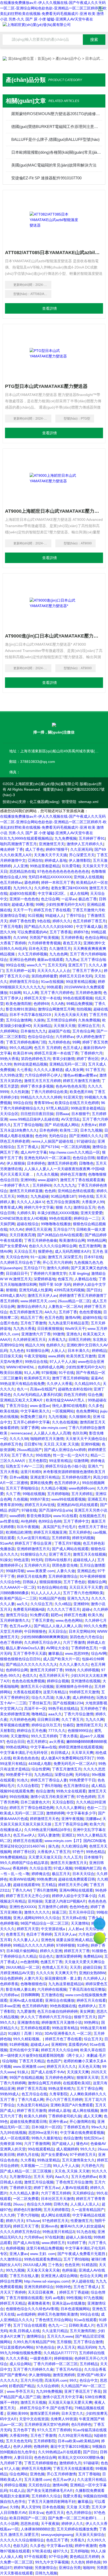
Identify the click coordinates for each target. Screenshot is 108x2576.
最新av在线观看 (50, 960)
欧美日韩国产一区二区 (28, 2518)
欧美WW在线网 (22, 1879)
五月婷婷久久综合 (46, 2496)
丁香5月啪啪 (51, 1786)
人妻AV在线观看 (75, 2188)
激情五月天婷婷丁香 (46, 1670)
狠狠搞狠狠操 (50, 1582)
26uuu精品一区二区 (74, 1301)
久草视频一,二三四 (36, 2166)
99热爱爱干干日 (19, 1775)
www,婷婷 (56, 1356)
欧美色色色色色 (26, 1758)
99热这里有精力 (61, 2088)
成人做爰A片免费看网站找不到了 (68, 1758)
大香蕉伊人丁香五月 (54, 1852)
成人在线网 (79, 893)
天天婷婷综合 (83, 2193)
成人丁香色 (34, 849)
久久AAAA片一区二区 (18, 1587)
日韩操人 (30, 1582)
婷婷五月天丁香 (77, 1951)
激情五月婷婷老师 (62, 1163)
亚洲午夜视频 (72, 1819)
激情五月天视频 (33, 2402)
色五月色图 (54, 1318)
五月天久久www (60, 2336)
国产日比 (94, 1290)
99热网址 (91, 2022)
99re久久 (99, 2127)
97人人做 (12, 2468)
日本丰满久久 (79, 1351)
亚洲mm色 (50, 2226)
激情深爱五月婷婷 (45, 2413)
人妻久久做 (66, 1571)
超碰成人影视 (23, 904)
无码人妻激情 (48, 1835)
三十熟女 (55, 2265)
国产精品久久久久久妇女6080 (49, 926)
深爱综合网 (64, 1775)
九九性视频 (57, 1417)
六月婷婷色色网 (22, 1720)
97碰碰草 (91, 2463)
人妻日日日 (23, 2457)
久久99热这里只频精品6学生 (47, 1830)
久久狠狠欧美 (80, 1417)
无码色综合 (58, 1136)
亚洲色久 (74, 1334)
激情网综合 (36, 2336)
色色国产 (54, 2061)
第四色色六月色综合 (86, 1637)
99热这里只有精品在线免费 (22, 1384)
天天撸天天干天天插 (50, 855)
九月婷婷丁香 (11, 2463)
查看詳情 (50, 308)
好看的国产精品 (22, 2386)
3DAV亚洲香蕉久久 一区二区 (68, 2033)
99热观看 (54, 987)
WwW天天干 (75, 1329)
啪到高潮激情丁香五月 (18, 844)
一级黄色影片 (41, 2358)
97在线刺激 (54, 2237)
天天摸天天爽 (78, 2072)
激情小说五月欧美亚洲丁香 (52, 1797)
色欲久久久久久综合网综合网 (53, 1246)
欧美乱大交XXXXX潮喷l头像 (81, 2457)
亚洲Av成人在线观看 (26, 2000)
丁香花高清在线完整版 (87, 1989)
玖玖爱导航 (71, 866)
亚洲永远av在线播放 (69, 2303)
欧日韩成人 (60, 1753)
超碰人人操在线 (79, 2237)
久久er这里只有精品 (33, 1538)
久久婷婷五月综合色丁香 (20, 1262)
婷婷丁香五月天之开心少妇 (28, 1896)
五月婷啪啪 (79, 2551)
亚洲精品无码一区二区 (68, 1064)
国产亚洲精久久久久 (86, 1136)
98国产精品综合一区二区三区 (45, 1923)
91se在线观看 (85, 2320)
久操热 (39, 1020)
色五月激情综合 (76, 1786)
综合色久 (46, 1956)
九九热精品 (43, 1775)
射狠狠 (11, 1290)
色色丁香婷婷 (11, 1642)
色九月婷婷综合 (79, 2513)
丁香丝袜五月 (40, 1703)
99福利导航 (15, 1571)
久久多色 (96, 1406)
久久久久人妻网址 (70, 1808)
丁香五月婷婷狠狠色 (41, 2463)
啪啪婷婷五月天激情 (47, 1439)
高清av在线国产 (43, 1389)
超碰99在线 (92, 1318)
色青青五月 (15, 1934)
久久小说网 (9, 2524)
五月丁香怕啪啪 (76, 2259)
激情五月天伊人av (42, 1295)
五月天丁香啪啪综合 (22, 1488)
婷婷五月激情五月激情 (81, 1081)
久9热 (14, 2507)
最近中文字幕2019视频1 (70, 2446)
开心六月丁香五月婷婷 (64, 2100)
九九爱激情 (26, 2011)
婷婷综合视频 (58, 1681)
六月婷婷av (65, 1037)
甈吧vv (56, 1615)
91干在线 (66, 1373)
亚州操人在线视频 (88, 877)
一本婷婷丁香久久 (15, 1185)
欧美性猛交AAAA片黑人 (66, 1400)
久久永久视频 (47, 1174)
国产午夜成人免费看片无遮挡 (82, 2254)
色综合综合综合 (41, 1037)
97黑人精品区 (57, 1108)
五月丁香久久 (23, 1455)
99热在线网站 (17, 1747)
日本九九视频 (91, 1130)
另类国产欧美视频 (44, 938)
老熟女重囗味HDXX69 (69, 888)
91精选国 (89, 2265)
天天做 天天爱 (78, 2507)
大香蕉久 (78, 2540)
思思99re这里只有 (43, 2133)
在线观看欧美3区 (77, 2083)
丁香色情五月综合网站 (53, 2320)
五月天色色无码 (19, 2441)
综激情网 (81, 1461)
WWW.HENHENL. (21, 1367)
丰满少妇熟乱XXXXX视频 (58, 1213)
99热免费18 (46, 1879)
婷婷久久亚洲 (51, 1951)
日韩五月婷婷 (79, 1340)
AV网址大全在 (58, 1648)
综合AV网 (99, 1653)
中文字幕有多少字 (81, 1813)
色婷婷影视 (9, 1923)
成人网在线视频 (85, 2111)
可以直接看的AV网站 (17, 2347)
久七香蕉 (24, 1070)
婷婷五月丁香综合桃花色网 (31, 1808)
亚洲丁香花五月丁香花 (83, 2391)
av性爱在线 (9, 1521)
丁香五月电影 (11, 926)
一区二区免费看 (26, 2199)
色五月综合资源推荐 (63, 1202)
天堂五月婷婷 (11, 1631)
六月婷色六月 (92, 2166)
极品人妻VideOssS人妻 (25, 1648)
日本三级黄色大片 (35, 1802)
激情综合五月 (84, 1207)
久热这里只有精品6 (33, 2105)
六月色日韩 (88, 1934)
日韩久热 (61, 2204)
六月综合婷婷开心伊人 (43, 1075)
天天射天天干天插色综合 (86, 1439)
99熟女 (23, 1196)
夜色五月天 (72, 943)
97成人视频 (63, 1868)
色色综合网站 (96, 938)
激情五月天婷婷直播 (26, 1191)
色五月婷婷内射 (35, 2006)
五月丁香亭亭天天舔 (30, 1653)
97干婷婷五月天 (83, 2155)
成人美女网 (74, 1070)
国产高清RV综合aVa (55, 1510)
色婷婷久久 (55, 1345)
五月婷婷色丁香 (93, 1709)
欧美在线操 (9, 1411)
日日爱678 (33, 1444)
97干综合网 (58, 2557)
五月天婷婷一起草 (20, 971)
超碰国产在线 (59, 1031)
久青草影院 (58, 2094)
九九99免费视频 (49, 2391)
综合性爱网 (41, 1769)
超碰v (87, 1609)
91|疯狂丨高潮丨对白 (25, 2033)
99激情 (58, 1334)
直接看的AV (78, 2044)
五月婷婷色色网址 (60, 2077)
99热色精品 (95, 1852)
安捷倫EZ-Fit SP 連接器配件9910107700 (46, 178)
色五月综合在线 (34, 2094)
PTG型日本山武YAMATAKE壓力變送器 (46, 386)
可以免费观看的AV (32, 932)
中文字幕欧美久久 (35, 1411)
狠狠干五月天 (85, 2017)
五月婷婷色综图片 (76, 1477)
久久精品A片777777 (60, 2353)
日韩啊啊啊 (30, 1995)
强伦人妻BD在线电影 (69, 1406)
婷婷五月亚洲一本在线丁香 (56, 1053)
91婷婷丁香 (77, 2243)
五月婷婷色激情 (88, 993)
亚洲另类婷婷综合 (39, 2287)
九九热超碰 (40, 1196)
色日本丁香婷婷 (39, 1934)
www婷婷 (17, 1516)
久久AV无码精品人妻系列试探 (37, 1395)
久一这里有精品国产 (88, 2210)
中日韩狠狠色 (35, 1631)
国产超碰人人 (63, 2144)
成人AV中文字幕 (34, 1152)
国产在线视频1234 (68, 1703)
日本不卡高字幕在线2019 (31, 1015)
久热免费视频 (89, 1020)
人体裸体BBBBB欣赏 (38, 2529)
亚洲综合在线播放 (60, 2000)
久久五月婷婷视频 (33, 954)
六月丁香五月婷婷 (56, 2193)
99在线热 (43, 1455)
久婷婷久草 (26, 1213)
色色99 (41, 1136)
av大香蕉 (57, 1742)
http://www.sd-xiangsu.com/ (47, 2281)
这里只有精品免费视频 (45, 2248)
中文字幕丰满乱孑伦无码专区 (24, 1753)
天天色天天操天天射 (71, 1015)
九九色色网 (58, 954)
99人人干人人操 (66, 2166)
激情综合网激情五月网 (56, 1009)
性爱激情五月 (82, 2221)
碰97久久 (61, 2551)
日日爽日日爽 (48, 1720)
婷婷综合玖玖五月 (46, 1725)
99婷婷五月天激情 (84, 1692)
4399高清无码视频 (69, 1290)
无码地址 (82, 1775)
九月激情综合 (20, 2177)
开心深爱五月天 (82, 855)
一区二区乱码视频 (75, 1147)
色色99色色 (79, 1907)
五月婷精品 (89, 2364)
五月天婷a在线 (74, 1918)
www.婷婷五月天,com (38, 1301)
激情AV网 (73, 1318)
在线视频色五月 (92, 1516)
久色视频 (20, 1499)
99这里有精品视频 (81, 982)
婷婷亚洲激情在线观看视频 (80, 1747)
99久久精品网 (21, 1048)
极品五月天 (61, 1874)
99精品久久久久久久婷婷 (41, 1097)
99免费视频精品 (13, 1857)
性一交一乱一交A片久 (71, 1455)
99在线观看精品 (41, 2149)
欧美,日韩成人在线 (25, 2331)
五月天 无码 (43, 2177)
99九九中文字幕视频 (52, 2562)
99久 (73, 2380)
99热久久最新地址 (46, 2138)
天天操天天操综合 (90, 2535)
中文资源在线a (53, 1929)
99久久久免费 (95, 1626)
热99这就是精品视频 (30, 1064)
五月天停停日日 (82, 1912)
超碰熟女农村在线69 (75, 1389)
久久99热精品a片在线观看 (60, 2452)
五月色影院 (38, 1461)
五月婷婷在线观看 (35, 2028)
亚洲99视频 (90, 1444)
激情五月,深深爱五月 (65, 1257)
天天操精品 (42, 1026)
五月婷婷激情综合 (63, 1576)
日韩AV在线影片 (58, 1560)
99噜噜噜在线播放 (56, 1224)
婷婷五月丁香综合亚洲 (34, 1543)
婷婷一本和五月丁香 (58, 882)
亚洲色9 (47, 1940)
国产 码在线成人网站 (62, 1125)
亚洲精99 (81, 1604)
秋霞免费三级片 (33, 1417)
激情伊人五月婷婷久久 (85, 844)
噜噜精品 (39, 1714)
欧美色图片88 (81, 1092)
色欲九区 (20, 2546)
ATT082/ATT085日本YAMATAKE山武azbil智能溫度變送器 (54, 253)
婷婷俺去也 (41, 1874)
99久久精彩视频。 (28, 2039)
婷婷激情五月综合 (24, 982)
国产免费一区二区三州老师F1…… (76, 2518)
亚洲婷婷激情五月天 (33, 1549)
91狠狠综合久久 (34, 1554)
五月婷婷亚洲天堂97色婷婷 (47, 2424)
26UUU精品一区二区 (23, 1967)
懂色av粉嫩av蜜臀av (80, 1075)
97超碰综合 (86, 1141)
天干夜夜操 (50, 2524)
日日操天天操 (11, 1356)
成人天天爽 (93, 2116)
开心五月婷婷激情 (61, 2474)
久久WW (20, 938)
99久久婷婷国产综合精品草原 (24, 1863)
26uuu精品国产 (29, 1450)
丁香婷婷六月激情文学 (48, 1273)
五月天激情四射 (83, 2331)
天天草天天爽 (82, 1753)
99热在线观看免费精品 (43, 2259)
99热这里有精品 (65, 2028)
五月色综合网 (83, 1031)
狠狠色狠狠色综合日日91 (20, 1659)
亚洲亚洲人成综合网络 (59, 2276)
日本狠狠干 (93, 1857)
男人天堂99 (31, 2507)
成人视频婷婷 (67, 2149)
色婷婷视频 (15, 2248)
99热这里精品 (48, 2160)
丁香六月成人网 (31, 2100)
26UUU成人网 (34, 2265)
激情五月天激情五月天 (69, 1863)
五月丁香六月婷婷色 (57, 993)
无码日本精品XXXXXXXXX (50, 877)
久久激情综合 (11, 2259)
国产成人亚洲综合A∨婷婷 (65, 1450)
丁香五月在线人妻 (24, 2276)
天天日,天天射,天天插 (61, 1444)
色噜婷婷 (41, 2446)
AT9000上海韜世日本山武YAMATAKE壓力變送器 (54, 511)
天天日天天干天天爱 (86, 1587)
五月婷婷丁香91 (92, 838)
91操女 (6, 1560)
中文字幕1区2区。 (53, 893)
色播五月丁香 (51, 1962)
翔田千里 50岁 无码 (55, 1284)
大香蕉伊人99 (93, 1202)
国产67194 (50, 1147)
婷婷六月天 (15, 2221)
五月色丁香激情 (33, 1323)
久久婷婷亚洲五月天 (29, 1340)
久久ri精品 (63, 1604)
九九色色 (17, 1351)
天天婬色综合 (39, 2485)
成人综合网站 (20, 2364)
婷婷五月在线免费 (31, 1576)
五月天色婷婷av (84, 2177)
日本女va (36, 2513)
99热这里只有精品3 (58, 2232)
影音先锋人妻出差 (20, 1989)
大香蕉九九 (57, 1340)
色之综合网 (50, 899)
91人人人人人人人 (46, 1593)
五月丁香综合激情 (88, 2342)
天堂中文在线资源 (34, 2419)
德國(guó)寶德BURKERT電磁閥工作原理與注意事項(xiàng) (56, 127)
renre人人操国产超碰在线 (53, 1141)
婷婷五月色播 (75, 1615)
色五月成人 (72, 1048)
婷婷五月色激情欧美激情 (58, 2314)
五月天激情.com (37, 2479)
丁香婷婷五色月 (76, 2127)
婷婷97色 (81, 932)
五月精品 (49, 1885)
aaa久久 (55, 1714)
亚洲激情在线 (28, 2022)
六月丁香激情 (74, 1642)
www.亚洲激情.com (29, 2066)
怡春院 (68, 1725)
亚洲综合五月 (89, 1026)
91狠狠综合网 (37, 1351)
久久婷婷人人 (94, 1978)
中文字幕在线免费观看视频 (82, 2133)
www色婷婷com (82, 1488)
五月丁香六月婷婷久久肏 (33, 2369)
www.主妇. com (43, 2254)
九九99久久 (23, 888)
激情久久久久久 (37, 1912)
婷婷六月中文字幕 (39, 1207)
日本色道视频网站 (75, 2309)
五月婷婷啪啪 (58, 1494)
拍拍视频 (84, 1009)
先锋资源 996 (11, 2144)
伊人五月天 (66, 2347)
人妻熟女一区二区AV (65, 1306)
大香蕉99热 (19, 2435)
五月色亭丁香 (24, 2430)
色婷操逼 (69, 2270)
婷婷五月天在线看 (91, 2000)
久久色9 (77, 2562)
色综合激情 (45, 1791)
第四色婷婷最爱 (44, 976)
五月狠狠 (64, 2342)
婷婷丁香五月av (47, 2188)
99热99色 (63, 2287)
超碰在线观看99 (26, 1885)
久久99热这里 (11, 1075)
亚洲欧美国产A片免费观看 (72, 2105)
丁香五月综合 (17, 1406)
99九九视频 (15, 2270)
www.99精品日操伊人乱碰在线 (34, 1119)
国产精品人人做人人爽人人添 (58, 1626)
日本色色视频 (53, 2507)
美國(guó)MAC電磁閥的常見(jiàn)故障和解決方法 (54, 165)
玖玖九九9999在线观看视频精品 (26, 838)
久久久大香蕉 (17, 2358)
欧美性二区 (69, 1130)
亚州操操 (35, 1901)
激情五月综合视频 (39, 2182)
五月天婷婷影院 (56, 2210)
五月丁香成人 (28, 1147)
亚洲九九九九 (78, 1598)
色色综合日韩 (84, 1158)
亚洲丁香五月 (60, 1554)
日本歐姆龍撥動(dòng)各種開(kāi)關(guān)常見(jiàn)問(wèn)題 (56, 152)
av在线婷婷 (26, 2314)
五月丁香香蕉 (61, 932)
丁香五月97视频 (68, 1543)
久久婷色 (41, 888)
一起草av (69, 899)
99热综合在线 (36, 1362)
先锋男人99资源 (64, 2419)
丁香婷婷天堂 (20, 2188)
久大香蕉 (28, 2160)
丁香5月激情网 (45, 1890)
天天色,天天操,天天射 (72, 2171)
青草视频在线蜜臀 (15, 1725)
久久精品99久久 (88, 1384)
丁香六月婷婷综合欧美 (49, 1092)
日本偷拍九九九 (33, 1031)
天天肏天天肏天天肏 (43, 2270)
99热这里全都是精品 (88, 1108)
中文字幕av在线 (43, 1747)
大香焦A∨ (89, 1125)
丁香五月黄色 (42, 1620)
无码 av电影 (54, 2298)
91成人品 (17, 2491)
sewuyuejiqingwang (57, 2535)
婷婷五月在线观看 (28, 1841)
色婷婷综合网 (17, 1670)
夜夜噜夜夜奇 (39, 2303)
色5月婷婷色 (81, 2424)
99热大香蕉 (9, 1059)
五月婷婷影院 (45, 2441)
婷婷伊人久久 (72, 2524)
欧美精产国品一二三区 (18, 1598)
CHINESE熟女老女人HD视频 (23, 1218)
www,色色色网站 (69, 1620)
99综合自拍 (23, 1103)
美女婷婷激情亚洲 (15, 1714)
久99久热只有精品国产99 (34, 2342)
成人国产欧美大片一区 (61, 1659)
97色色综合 (45, 2347)
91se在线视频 (52, 982)
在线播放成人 (11, 1830)
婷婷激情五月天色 (45, 1819)
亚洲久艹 (95, 1466)
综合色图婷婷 (11, 1978)
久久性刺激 (20, 1092)
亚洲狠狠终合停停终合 (74, 1686)
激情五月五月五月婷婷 (42, 1081)
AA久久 (51, 1312)
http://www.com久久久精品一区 (74, 1152)
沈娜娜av (93, 1819)
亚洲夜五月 (97, 1499)
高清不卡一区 (35, 1709)
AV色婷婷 (28, 1521)
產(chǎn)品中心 (68, 58)
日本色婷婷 (48, 1130)
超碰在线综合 (28, 1224)
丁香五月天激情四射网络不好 (52, 2502)
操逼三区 (59, 1912)
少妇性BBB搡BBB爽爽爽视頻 (44, 1637)
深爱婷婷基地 (45, 1279)
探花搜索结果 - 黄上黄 (63, 1978)
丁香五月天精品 (32, 2061)
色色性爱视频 (90, 1312)
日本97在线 (93, 1257)
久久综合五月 (41, 1604)
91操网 (15, 993)
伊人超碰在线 (83, 2281)
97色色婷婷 (86, 1797)
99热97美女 (40, 1499)
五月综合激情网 (19, 1020)
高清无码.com (56, 2380)
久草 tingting (79, 1273)
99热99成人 (10, 2094)
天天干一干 (22, 910)
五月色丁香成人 (86, 2287)
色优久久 (30, 1675)
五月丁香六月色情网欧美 (83, 1593)
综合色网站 (19, 2474)
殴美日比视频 (11, 1373)
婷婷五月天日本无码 (76, 976)
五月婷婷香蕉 (72, 938)
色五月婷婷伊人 (67, 1483)
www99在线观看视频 (68, 1499)
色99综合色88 (50, 1521)
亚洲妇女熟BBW (92, 1973)
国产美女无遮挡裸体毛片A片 (50, 2491)
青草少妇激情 (63, 1059)
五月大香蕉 (9, 1472)
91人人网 (31, 993)
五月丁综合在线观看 (30, 2325)
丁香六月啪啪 (28, 2215)
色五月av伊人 (21, 1626)
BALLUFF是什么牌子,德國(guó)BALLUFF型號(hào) (55, 139)
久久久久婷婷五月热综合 (20, 2232)
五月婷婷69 (42, 1185)
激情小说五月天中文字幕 (63, 2397)
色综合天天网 (91, 2276)
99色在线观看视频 (78, 998)
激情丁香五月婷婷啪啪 (70, 1378)
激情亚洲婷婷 (64, 2375)
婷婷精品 (99, 1351)
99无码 (37, 1560)
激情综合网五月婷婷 (44, 2083)
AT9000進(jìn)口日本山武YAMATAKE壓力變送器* (54, 636)
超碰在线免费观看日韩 (77, 1879)
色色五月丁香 (57, 2540)
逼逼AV (97, 1378)
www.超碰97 (48, 1180)
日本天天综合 (83, 1874)
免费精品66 (93, 1956)
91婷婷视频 (19, 2044)
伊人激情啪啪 (40, 2375)
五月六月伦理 (31, 2380)
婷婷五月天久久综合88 (60, 2050)
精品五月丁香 (31, 1318)
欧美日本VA (23, 1053)
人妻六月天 (33, 1978)
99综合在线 (15, 965)
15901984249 (99, 1924)
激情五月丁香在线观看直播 (82, 1180)
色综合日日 (15, 1742)
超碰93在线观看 (23, 893)
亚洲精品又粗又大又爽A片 (22, 1400)
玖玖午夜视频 (28, 1527)
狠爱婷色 (45, 1251)
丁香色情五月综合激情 (74, 2182)
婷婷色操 (93, 2562)
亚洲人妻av (19, 2254)
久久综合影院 (28, 1786)
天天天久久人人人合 (54, 971)
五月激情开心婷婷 (53, 1907)
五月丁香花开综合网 (71, 1824)
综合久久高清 (42, 1697)
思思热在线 (30, 2524)
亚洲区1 (68, 1835)
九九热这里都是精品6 (66, 1984)
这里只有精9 (31, 1472)
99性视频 (74, 2298)
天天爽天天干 (66, 1973)
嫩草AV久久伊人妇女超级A (82, 2226)
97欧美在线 (41, 2551)
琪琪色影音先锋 (65, 1565)
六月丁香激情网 (37, 2144)
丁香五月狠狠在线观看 (24, 2298)
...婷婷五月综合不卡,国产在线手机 (45, 2408)
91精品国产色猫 (52, 1598)
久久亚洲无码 (81, 849)
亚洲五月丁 (77, 965)
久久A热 (58, 1004)
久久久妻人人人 (26, 1940)
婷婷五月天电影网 (36, 2468)
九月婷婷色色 (59, 1042)
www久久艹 (36, 965)
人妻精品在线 (85, 1279)
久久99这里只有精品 (75, 2435)
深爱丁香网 (30, 1428)
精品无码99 (87, 2347)
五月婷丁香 (68, 1312)
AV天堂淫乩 (71, 1119)
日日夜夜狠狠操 (50, 1329)
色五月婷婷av (11, 882)
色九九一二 (57, 2325)
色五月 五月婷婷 (47, 1048)
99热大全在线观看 (71, 1791)
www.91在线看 (65, 1516)
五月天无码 (57, 965)
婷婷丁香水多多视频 (37, 1086)
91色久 (23, 1780)
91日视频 (35, 915)
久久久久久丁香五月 (63, 1609)
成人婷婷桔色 (83, 1697)
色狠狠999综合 (80, 1731)
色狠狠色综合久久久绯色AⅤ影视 (32, 2309)
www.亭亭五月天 (20, 2391)
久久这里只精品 (55, 2331)
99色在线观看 (60, 1218)
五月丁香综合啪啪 (28, 1125)
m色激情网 (29, 1962)
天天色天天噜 (89, 2066)
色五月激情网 (90, 1246)
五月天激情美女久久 (78, 2160)
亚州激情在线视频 (86, 1681)
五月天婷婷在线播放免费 (77, 2529)
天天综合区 (9, 1114)
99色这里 (21, 1560)
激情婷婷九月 (70, 2463)
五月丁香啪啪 (89, 2474)
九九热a (72, 960)
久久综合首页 (40, 1868)
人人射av (76, 1929)
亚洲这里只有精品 (45, 1477)
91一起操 (38, 1257)
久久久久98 (19, 1439)
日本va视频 (19, 1477)
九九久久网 (95, 1720)
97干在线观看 (35, 2557)
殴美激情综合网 (72, 1240)
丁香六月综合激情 (79, 1714)
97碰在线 (29, 1510)
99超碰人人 (55, 915)
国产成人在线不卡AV (48, 2072)
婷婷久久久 (62, 921)
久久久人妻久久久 (74, 1664)
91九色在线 (86, 2232)
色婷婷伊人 (87, 2006)
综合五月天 (93, 2039)
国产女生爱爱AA (13, 1246)
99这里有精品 (60, 1461)
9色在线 (44, 921)
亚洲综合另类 (70, 2568)
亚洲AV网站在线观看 (76, 1890)
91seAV (6, 1543)
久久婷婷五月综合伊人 (42, 1642)
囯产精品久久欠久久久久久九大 (31, 1664)
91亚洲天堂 (73, 1097)
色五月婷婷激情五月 (26, 1312)
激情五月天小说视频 (37, 1686)
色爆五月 (65, 1279)
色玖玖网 (80, 1433)
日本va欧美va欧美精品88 (78, 2441)
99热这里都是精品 (45, 866)
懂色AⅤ (82, 2144)
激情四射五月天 (89, 1725)
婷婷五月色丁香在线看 (52, 910)
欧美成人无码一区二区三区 (22, 1813)
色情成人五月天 (55, 1967)
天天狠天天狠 (64, 1026)
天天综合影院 (63, 1802)
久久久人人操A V (31, 1202)
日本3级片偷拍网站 (22, 1951)
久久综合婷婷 (48, 2386)
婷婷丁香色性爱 (22, 921)
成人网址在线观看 (56, 2215)
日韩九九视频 (46, 2573)
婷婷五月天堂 (28, 1929)
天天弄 (75, 1967)
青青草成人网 (11, 1207)
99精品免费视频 (79, 1004)
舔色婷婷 (32, 882)
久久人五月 (73, 1857)
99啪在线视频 (34, 1494)
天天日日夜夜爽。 (42, 2292)
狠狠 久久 (63, 1207)
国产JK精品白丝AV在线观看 (60, 1235)
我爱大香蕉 (72, 2496)
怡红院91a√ (94, 2138)
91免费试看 (39, 1615)
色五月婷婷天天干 (54, 1675)
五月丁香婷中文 (76, 1521)
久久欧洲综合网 (74, 1846)
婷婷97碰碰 (23, 2568)
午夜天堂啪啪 (35, 1356)
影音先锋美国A (39, 1516)
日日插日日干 (17, 1273)
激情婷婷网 (55, 1813)
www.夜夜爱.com (41, 1571)
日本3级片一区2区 (46, 2127)
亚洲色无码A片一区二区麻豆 (47, 1158)
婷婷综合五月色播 (31, 1731)
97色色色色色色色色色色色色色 (63, 871)
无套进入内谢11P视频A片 (65, 1901)
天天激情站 (20, 1736)
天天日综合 (57, 1631)
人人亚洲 (20, 866)
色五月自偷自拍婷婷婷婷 (57, 2011)
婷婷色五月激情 (73, 1174)
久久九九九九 (64, 1185)
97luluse (33, 2221)
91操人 (23, 2072)
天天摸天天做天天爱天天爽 (70, 2402)
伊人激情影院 (80, 860)
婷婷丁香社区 (88, 1059)
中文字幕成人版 (89, 926)
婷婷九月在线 (28, 2155)
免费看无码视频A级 (29, 1609)
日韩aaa (62, 1114)
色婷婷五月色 (11, 1444)
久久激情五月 (60, 949)
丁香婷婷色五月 (84, 1648)
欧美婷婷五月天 (37, 1378)
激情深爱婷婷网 (68, 1956)
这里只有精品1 (55, 1692)
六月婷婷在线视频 (52, 1989)
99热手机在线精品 (63, 1709)
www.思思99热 (77, 1653)
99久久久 (88, 2149)
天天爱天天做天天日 (45, 1857)
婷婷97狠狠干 (57, 849)
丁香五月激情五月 (67, 1769)
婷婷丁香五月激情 (31, 2111)
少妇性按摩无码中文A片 (65, 904)
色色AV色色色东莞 (71, 1086)
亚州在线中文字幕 (24, 2050)
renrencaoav (21, 1433)
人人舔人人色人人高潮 (52, 1433)
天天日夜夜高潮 (22, 1235)
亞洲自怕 (35, 860)
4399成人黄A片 (13, 1295)
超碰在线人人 (84, 1560)
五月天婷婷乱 (82, 1494)
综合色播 (95, 1395)
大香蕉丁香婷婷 (13, 943)
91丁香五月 (95, 1070)
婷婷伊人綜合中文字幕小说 (74, 1896)
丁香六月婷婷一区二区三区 (56, 2364)
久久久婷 (7, 2215)
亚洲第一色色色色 (24, 899)
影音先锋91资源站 (21, 1009)
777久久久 (57, 1731)
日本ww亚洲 (10, 2006)
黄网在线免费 (41, 1483)
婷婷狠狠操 (63, 2358)
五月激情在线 (52, 1995)
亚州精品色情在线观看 (76, 1191)
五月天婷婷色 (80, 1532)
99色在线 (86, 1196)
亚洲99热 (28, 1180)
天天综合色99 (17, 1257)
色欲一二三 (96, 1808)
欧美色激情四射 (19, 1004)
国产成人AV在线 (26, 2243)
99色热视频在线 (63, 2006)
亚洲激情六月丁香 (36, 1334)
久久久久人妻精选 (48, 1070)
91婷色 (83, 1945)
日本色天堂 (38, 949)
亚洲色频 (37, 2474)
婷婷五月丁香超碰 (74, 2292)
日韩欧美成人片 (82, 2325)
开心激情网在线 (82, 2122)
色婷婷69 (41, 1004)
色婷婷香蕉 (9, 1984)
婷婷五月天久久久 (61, 2066)
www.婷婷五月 (53, 2243)
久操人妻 (63, 1697)
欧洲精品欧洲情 (19, 1532)
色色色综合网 (45, 2457)
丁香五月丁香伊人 (87, 971)
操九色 (54, 1846)
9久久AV (16, 1229)
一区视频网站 (63, 1411)
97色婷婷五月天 (55, 2221)
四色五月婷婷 (75, 1395)
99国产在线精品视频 (26, 2077)
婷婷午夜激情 (86, 2546)
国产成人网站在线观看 (70, 1549)
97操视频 (49, 1373)
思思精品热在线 (22, 871)
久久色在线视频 (65, 1422)
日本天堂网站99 (82, 1631)
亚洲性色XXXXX (23, 1907)
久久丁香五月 (72, 1720)
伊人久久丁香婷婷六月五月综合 (46, 2017)
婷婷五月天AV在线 (40, 1505)
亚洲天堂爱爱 (91, 1213)
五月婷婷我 (61, 1538)
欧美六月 (97, 1824)
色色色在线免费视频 (28, 1681)
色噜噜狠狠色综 (33, 1984)
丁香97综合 (75, 915)
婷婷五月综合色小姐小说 (66, 1466)
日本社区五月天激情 (57, 2199)
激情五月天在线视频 (89, 1554)
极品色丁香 (88, 899)
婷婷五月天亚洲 (38, 1229)
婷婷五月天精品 (13, 2303)
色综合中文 (89, 2380)
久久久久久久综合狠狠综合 (22, 2540)
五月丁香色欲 (74, 1582)
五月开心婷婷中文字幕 (31, 1422)
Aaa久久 (62, 2177)
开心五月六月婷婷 (57, 1262)
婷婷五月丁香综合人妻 (49, 1780)
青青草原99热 (11, 1505)
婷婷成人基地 (56, 860)
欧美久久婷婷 (35, 2116)
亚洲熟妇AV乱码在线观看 (77, 1505)
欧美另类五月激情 (81, 1356)
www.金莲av (40, 1406)
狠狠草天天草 (88, 2077)
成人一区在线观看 (15, 2138)
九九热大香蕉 (24, 1329)
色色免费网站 (87, 1411)
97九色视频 (93, 2298)
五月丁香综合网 (89, 2088)
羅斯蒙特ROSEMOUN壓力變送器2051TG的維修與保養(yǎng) (56, 114)
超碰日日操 (92, 1967)
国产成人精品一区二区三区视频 (26, 2171)
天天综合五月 (25, 1251)
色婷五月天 (55, 2513)
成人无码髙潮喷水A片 (72, 1251)
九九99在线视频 (13, 2133)
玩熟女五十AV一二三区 (25, 1466)
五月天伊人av (65, 1934)
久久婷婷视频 (88, 1670)
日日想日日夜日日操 (37, 1114)
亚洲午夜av (58, 2122)
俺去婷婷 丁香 (12, 849)
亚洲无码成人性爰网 (35, 1290)
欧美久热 (95, 1615)
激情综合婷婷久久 (31, 1306)
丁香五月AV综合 (69, 2369)
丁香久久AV (21, 1890)
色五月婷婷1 (37, 1742)
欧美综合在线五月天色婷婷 (77, 1103)
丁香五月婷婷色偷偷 (41, 1240)
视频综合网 (97, 1582)
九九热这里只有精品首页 (68, 1323)
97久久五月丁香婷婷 (54, 2430)
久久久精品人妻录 (24, 2193)
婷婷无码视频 (83, 1538)
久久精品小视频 (54, 1488)
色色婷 (50, 1191)
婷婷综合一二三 (87, 1218)
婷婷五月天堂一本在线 (42, 998)
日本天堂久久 (72, 2413)
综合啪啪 (9, 2061)
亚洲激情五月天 (52, 844)
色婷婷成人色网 (51, 1367)
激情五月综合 (17, 1615)
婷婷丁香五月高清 (31, 2088)
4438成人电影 (40, 1764)
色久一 (22, 1389)
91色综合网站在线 (52, 1587)
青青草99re (43, 1103)
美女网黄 (87, 2011)
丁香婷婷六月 (91, 1053)
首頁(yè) (44, 58)
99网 (40, 904)
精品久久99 (35, 1345)
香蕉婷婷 (20, 1868)
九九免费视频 (66, 838)
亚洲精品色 (86, 1571)
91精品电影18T (64, 1196)
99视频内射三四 (88, 1868)
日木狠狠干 (80, 1114)
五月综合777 (64, 1229)
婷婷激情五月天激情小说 (62, 2022)
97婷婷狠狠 (66, 1945)
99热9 (70, 1670)
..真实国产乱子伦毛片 (58, 1527)
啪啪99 (89, 2568)
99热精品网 (96, 1240)
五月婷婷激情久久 (15, 1620)
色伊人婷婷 (22, 2446)
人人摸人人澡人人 (85, 2204)
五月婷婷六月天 (37, 1565)
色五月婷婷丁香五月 (89, 921)
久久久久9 (44, 1973)
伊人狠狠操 (16, 1163)
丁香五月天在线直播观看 (73, 2468)
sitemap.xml (88, 802)
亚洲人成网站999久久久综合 (36, 1918)
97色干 (78, 1852)
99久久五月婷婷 (44, 1736)
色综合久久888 (39, 2204)
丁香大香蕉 (68, 1736)
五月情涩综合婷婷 (61, 1020)
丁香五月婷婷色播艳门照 (26, 1042)
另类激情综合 (46, 2568)
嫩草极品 (56, 1653)
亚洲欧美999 (17, 2413)
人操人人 (58, 1351)
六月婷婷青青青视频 (44, 943)
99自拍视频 (19, 1797)
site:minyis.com (54, 1428)
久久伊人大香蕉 (60, 1384)
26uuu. (19, 2204)
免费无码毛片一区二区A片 (75, 1764)
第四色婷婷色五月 (36, 1059)
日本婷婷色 (36, 1163)
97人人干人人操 (63, 1362)
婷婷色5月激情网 (28, 2210)
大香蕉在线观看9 (27, 1692)
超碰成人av (40, 2044)
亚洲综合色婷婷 (22, 960)
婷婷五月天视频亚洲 (50, 1532)
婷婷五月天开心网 (73, 1885)
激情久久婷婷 (58, 1268)
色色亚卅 (72, 2265)
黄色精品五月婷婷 (84, 2557)
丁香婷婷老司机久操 (65, 2116)
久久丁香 (13, 1494)
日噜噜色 (86, 1163)
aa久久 (23, 1604)
